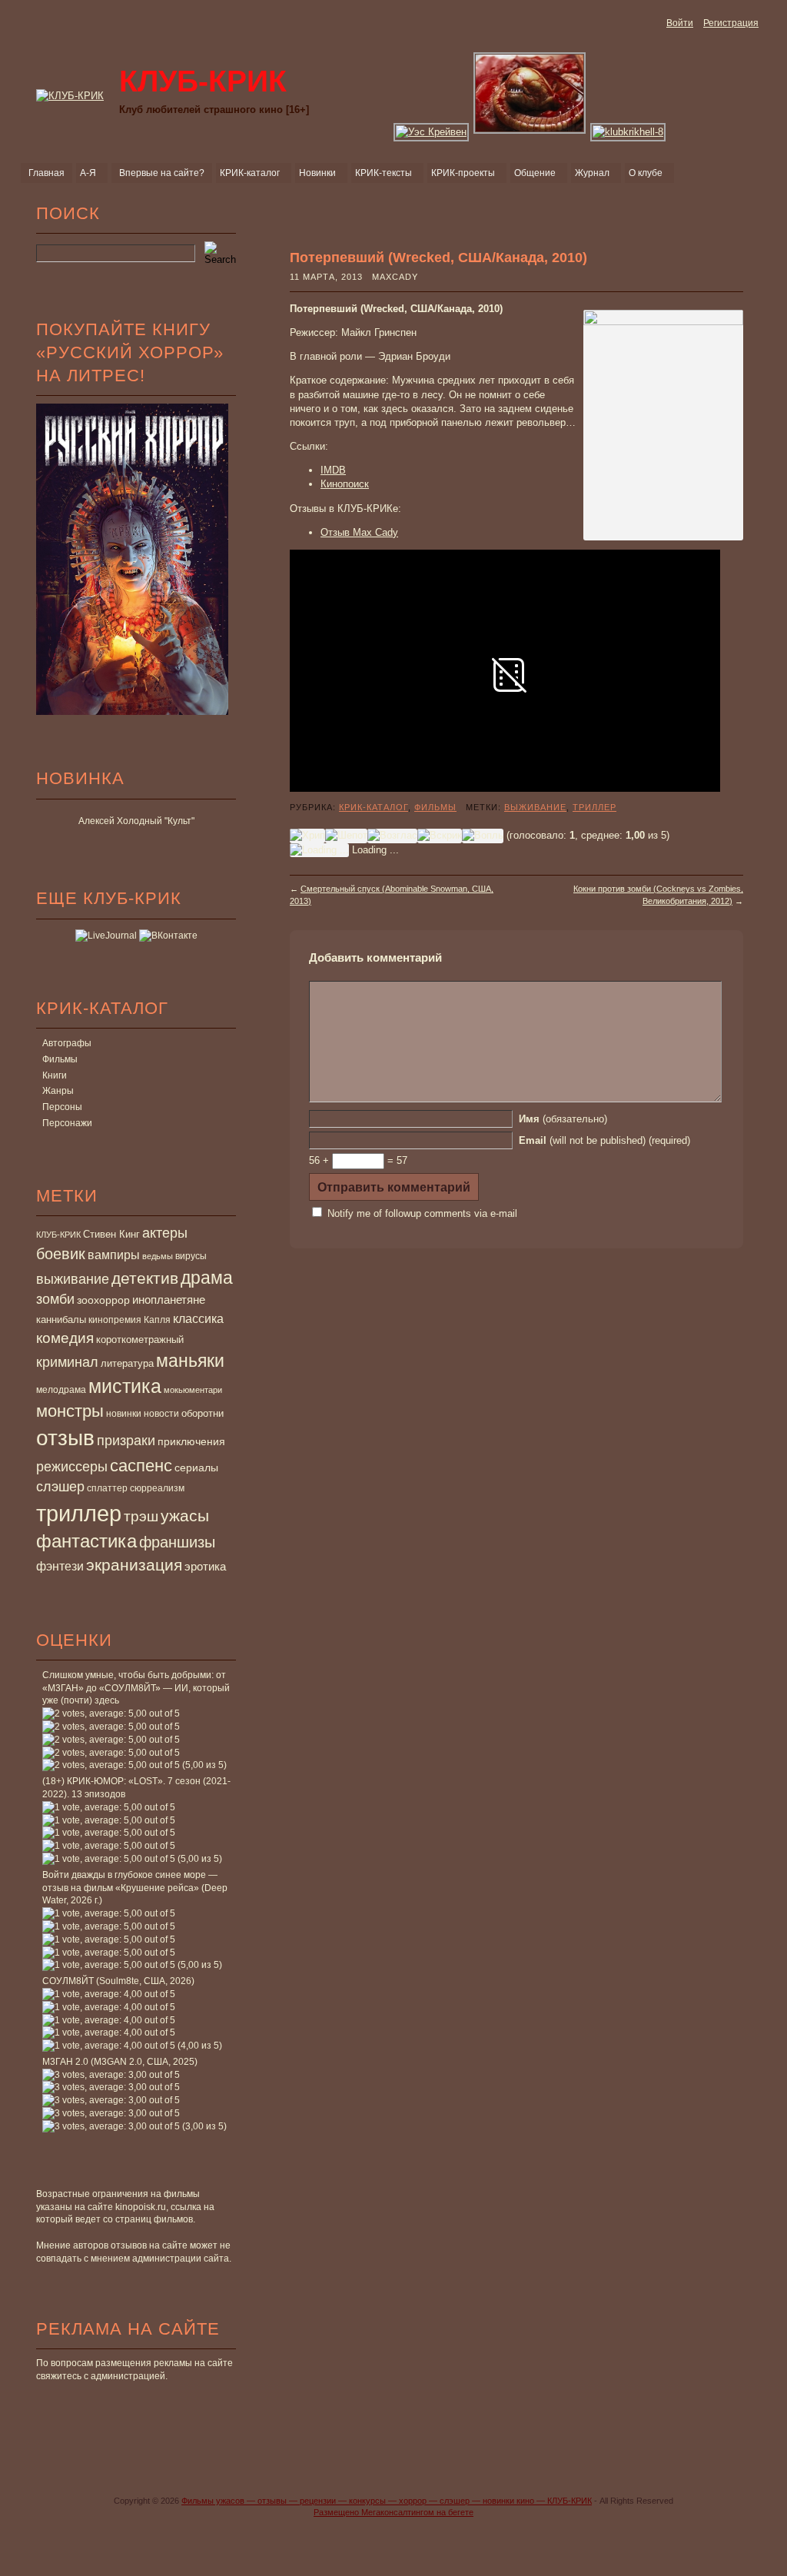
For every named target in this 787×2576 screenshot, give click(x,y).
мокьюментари (193, 1390)
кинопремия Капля (130, 1320)
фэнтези (60, 1566)
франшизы (177, 1542)
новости (161, 1414)
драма (207, 1278)
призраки (126, 1441)
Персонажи (67, 1123)
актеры (165, 1233)
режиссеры (72, 1466)
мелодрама (61, 1390)
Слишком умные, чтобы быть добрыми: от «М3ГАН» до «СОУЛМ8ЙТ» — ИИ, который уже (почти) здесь (136, 1688)
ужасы (185, 1516)
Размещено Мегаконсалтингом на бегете (393, 2512)
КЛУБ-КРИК (58, 1235)
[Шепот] (346, 836)
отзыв (65, 1438)
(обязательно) (563, 1119)
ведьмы (158, 1256)
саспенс (141, 1466)
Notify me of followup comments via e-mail (422, 1213)
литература (127, 1363)
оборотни (203, 1414)
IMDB (333, 470)
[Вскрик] (440, 836)
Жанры (58, 1091)
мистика (125, 1386)
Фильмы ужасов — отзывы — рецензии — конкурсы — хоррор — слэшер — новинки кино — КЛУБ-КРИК (387, 2501)
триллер (79, 1513)
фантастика (86, 1541)
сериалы (196, 1467)
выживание (73, 1279)
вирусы (191, 1256)
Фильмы (60, 1059)
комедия (65, 1338)
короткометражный (140, 1340)
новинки (124, 1414)
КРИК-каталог (374, 807)
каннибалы (61, 1320)
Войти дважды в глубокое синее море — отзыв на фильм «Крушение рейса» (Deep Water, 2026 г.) (135, 1888)
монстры (70, 1411)
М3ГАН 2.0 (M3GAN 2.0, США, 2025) (120, 2062)
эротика (205, 1567)
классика (198, 1318)
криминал (67, 1362)
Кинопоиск (345, 484)
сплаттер (107, 1488)
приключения (191, 1441)
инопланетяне (169, 1300)
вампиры (114, 1255)
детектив (145, 1278)
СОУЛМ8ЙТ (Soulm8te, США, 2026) (118, 1981)
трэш (141, 1516)
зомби (55, 1299)
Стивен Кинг (111, 1235)
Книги (55, 1075)
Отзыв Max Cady (359, 532)
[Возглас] (392, 836)
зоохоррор (103, 1300)
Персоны (62, 1107)
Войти (680, 23)
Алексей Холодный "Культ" (136, 821)
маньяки (190, 1361)
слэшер (60, 1487)
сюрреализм (157, 1488)
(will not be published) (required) (604, 1140)
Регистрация (731, 23)
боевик (61, 1254)
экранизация (134, 1565)
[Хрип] (307, 836)
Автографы (67, 1043)
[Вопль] (483, 836)
